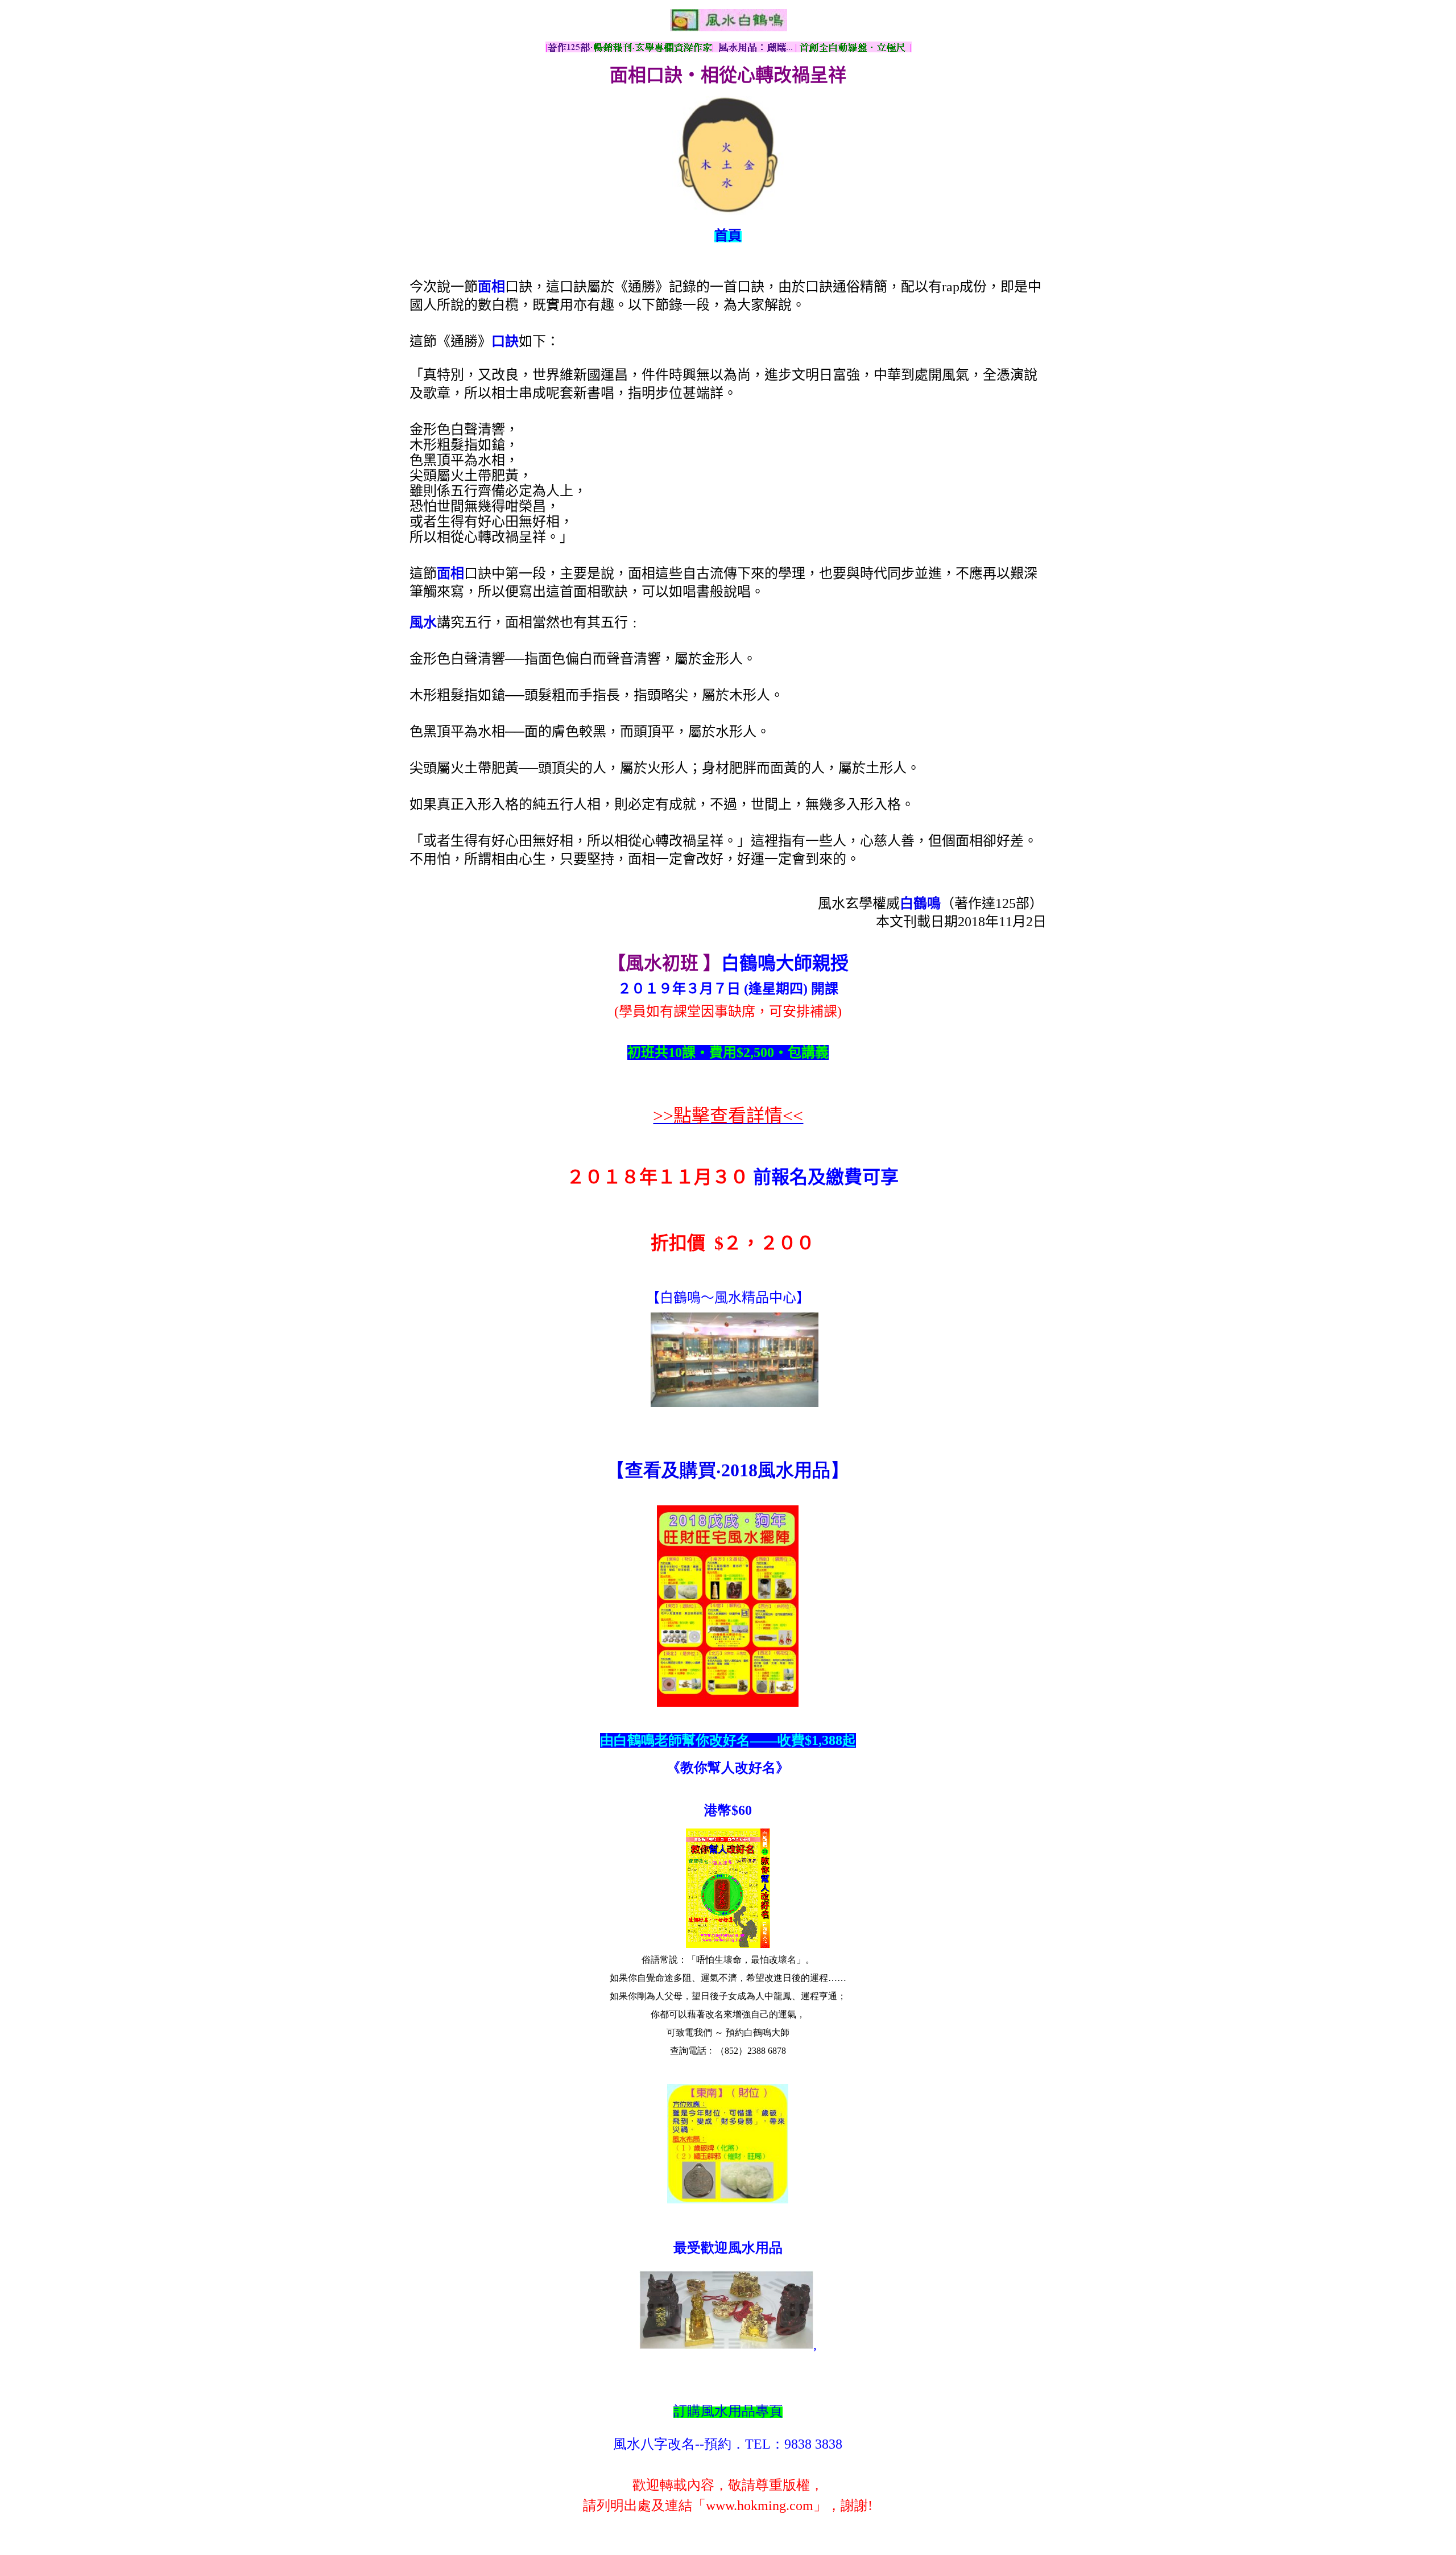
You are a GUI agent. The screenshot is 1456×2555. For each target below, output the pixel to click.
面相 (491, 287)
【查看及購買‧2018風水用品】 (728, 1470)
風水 (423, 622)
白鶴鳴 (920, 903)
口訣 (505, 341)
